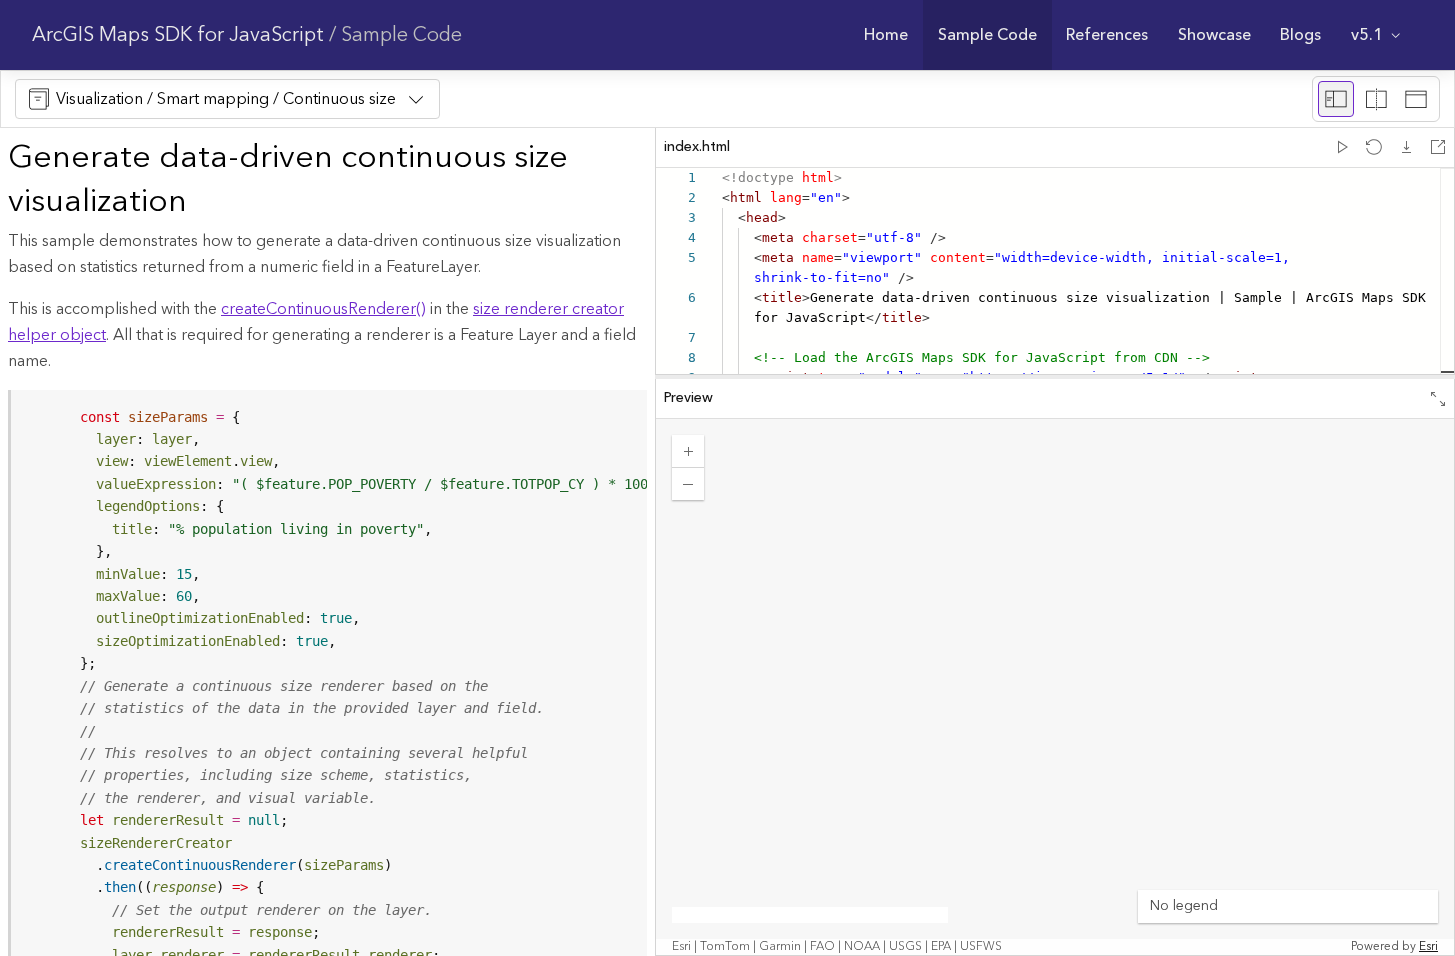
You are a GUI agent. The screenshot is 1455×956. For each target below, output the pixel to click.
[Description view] (1336, 99)
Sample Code (401, 35)
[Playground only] (1376, 99)
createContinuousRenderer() (323, 309)
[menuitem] (886, 35)
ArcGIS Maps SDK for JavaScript (178, 35)
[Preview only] (1416, 99)
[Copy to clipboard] (623, 412)
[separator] (1055, 377)
